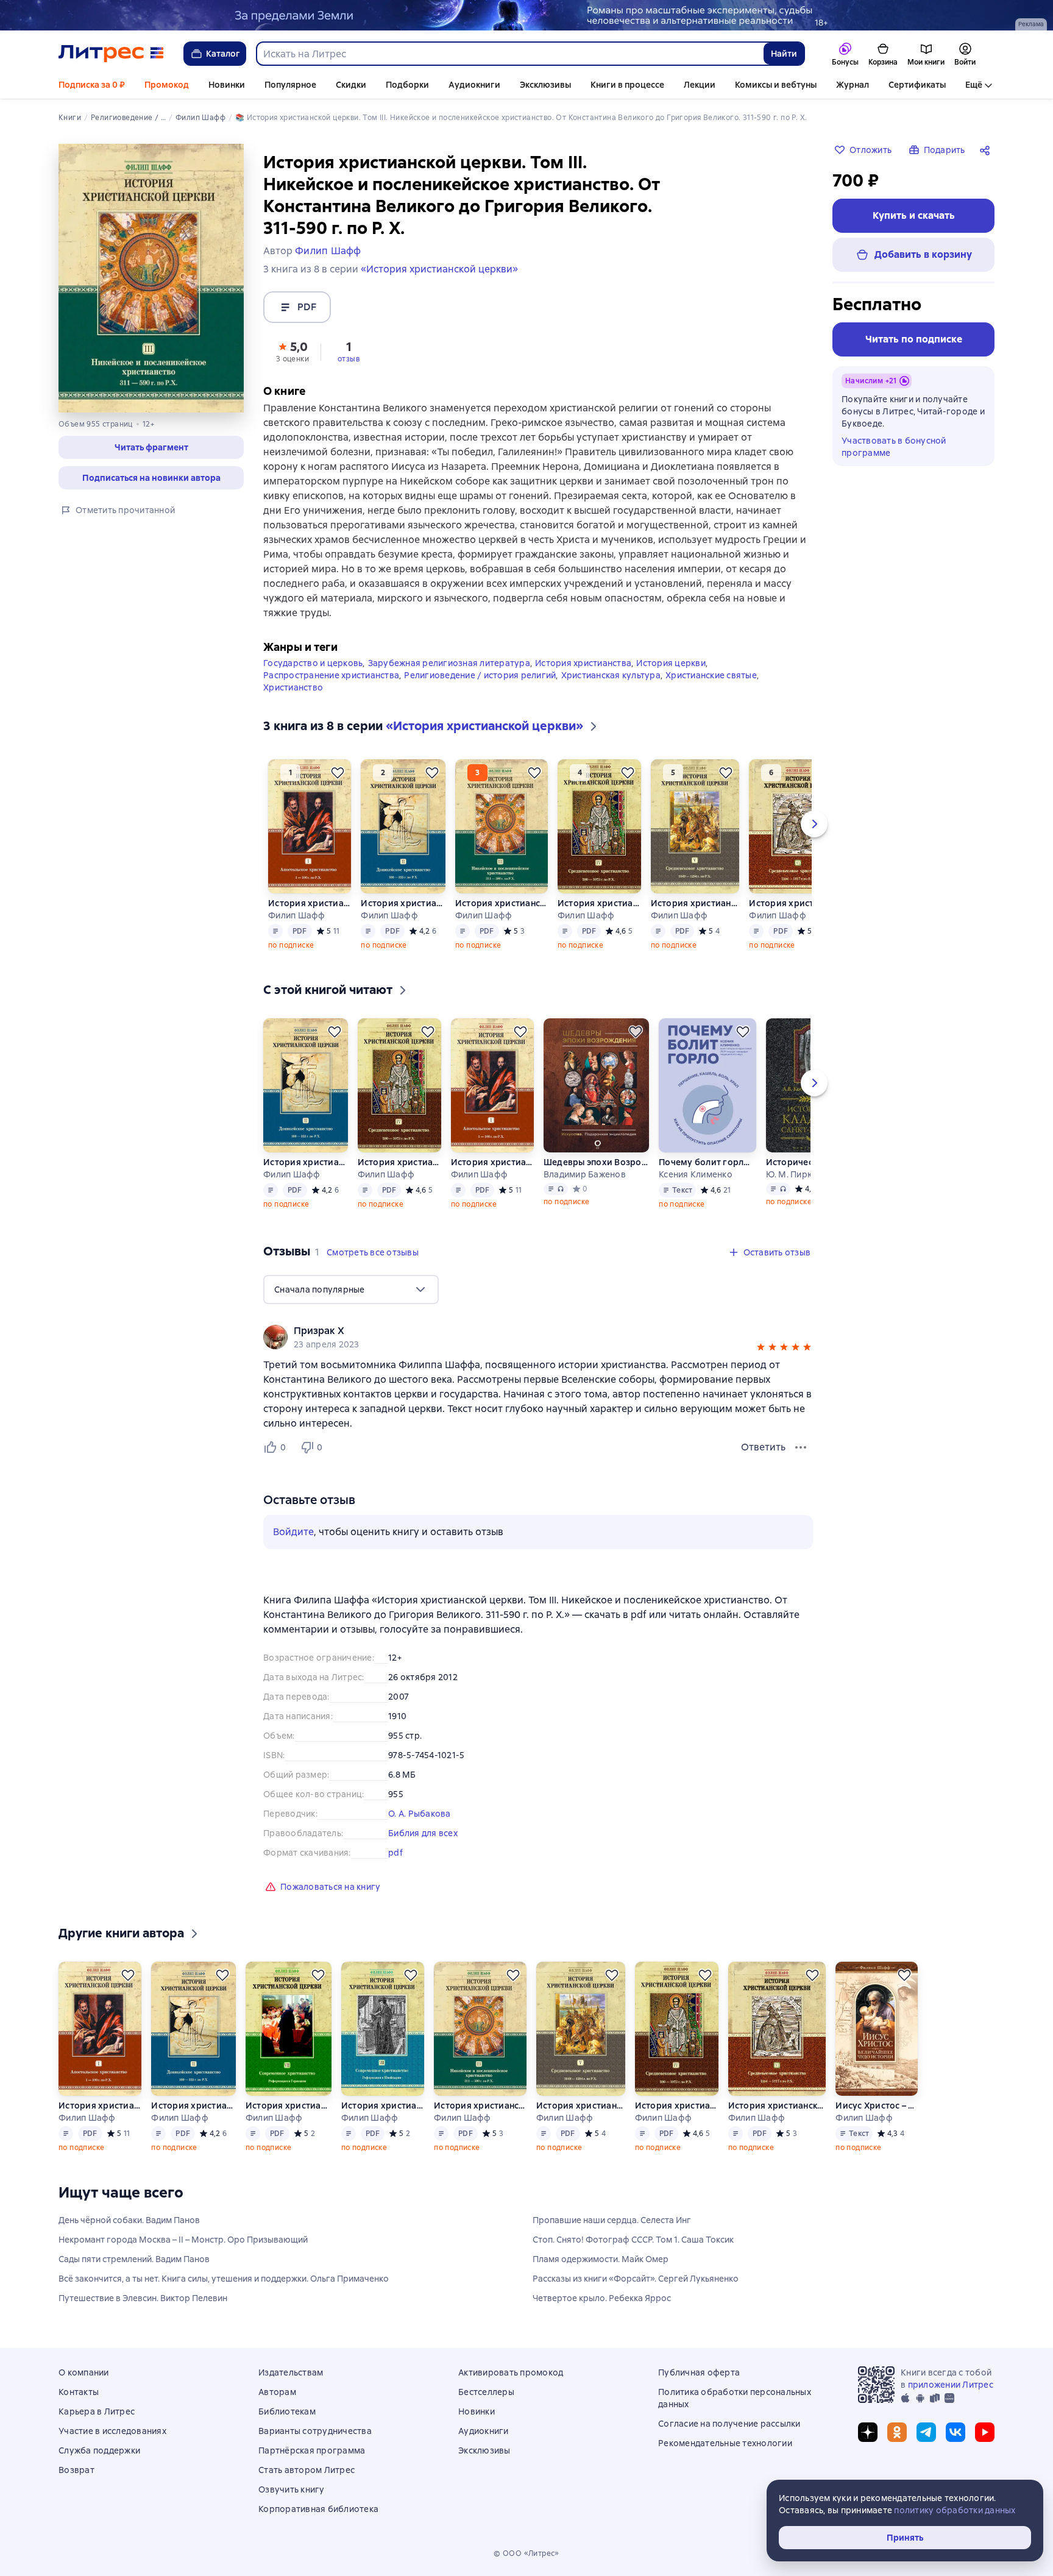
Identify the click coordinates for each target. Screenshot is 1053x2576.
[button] (292, 351)
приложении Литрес (951, 2385)
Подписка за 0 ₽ (92, 85)
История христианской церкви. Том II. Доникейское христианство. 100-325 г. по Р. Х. (403, 903)
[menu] (351, 1290)
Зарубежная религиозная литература (449, 663)
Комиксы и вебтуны (776, 85)
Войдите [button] (293, 1532)
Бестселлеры (486, 2392)
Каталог (223, 54)
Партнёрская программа (312, 2450)
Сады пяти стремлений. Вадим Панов (134, 2259)
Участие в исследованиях (112, 2431)
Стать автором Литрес (307, 2470)
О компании (84, 2372)
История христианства (583, 663)
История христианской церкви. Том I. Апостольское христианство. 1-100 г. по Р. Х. (310, 903)
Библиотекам (287, 2411)
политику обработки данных (955, 2510)
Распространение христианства (331, 675)
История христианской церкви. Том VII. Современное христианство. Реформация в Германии (288, 2106)
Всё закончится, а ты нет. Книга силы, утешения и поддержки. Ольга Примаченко (224, 2279)
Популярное (290, 85)
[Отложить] (338, 773)
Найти (784, 54)
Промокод (167, 85)
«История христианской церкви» (439, 269)
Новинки (227, 85)
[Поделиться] (987, 150)
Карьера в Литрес (97, 2411)
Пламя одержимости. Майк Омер (601, 2259)
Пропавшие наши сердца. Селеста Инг (612, 2220)
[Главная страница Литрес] (111, 54)
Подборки (407, 85)
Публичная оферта (699, 2372)
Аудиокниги (474, 85)
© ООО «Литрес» (526, 2553)
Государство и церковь (313, 663)
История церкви (671, 663)
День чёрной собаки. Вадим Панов (129, 2220)
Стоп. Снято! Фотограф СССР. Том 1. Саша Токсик (633, 2240)
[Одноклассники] (897, 2432)
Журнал (853, 85)
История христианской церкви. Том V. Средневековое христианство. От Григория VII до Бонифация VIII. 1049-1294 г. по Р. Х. (695, 903)
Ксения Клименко (696, 1174)
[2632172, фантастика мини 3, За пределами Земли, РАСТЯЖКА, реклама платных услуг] (526, 15)
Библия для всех (423, 1833)
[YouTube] (985, 2432)
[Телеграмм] (926, 2432)
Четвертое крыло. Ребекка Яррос (602, 2298)
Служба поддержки (99, 2450)
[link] (521, 1331)
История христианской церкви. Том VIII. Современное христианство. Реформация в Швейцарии (383, 2106)
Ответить (763, 1447)
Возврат (76, 2470)
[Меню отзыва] (801, 1447)
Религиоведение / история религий (480, 675)
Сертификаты (917, 85)
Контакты (79, 2392)
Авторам (277, 2392)
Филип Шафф (297, 915)
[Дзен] (868, 2432)
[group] (538, 1337)
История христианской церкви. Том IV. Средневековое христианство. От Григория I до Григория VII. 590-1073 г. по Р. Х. (599, 903)
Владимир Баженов (585, 1174)
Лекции (700, 85)
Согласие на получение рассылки (729, 2424)
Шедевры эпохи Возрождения (596, 1162)
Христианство (293, 687)
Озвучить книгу (292, 2489)
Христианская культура (611, 675)
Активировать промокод (511, 2372)
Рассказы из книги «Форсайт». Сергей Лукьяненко (636, 2279)
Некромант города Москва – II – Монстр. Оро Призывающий (183, 2240)
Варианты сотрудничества (315, 2431)
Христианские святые (711, 675)
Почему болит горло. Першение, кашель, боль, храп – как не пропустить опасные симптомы (707, 1162)
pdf (395, 1853)
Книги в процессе (627, 85)
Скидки (351, 85)
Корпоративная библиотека (318, 2509)
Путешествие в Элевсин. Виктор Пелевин (143, 2298)
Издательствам (291, 2372)
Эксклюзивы (545, 85)
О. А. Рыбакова (420, 1814)
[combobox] (509, 54)
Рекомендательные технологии (725, 2443)
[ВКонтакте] (955, 2432)
